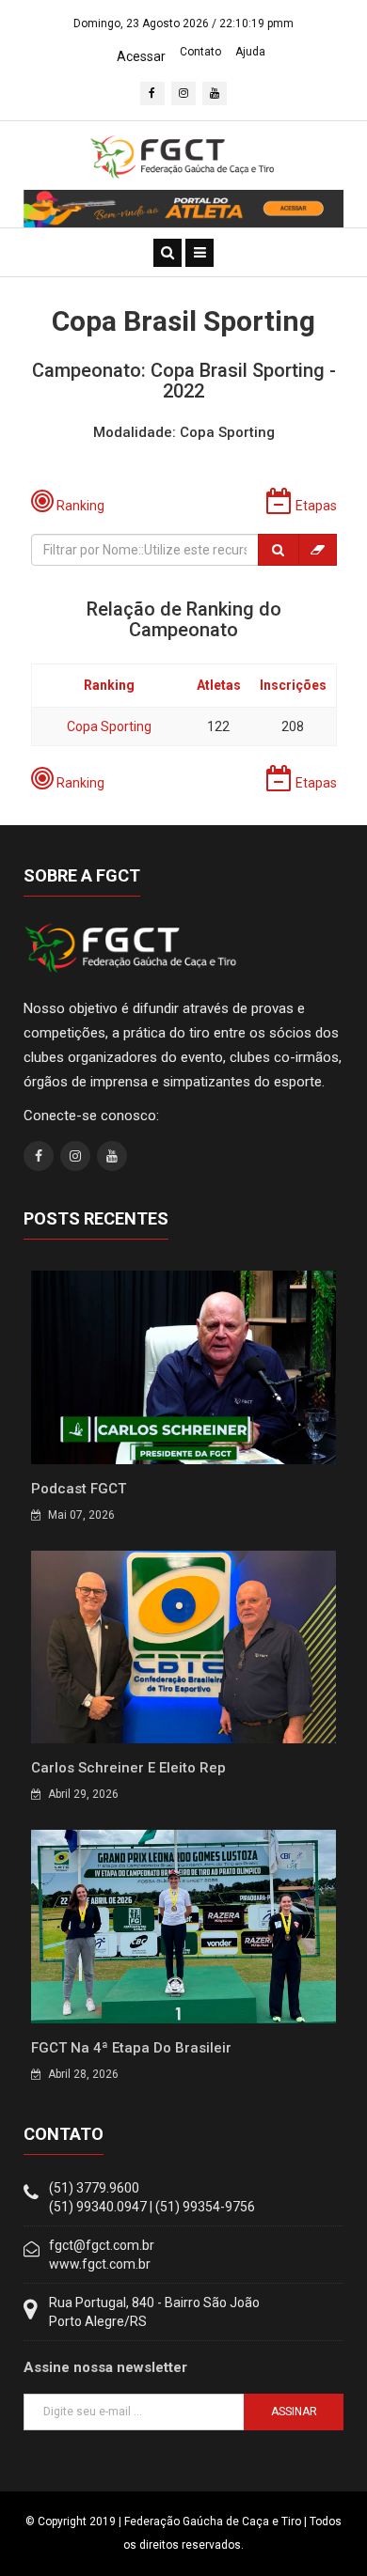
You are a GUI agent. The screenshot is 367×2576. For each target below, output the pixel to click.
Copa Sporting (109, 726)
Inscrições (293, 685)
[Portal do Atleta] (183, 207)
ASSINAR (294, 2412)
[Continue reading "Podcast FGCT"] (183, 1366)
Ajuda (250, 52)
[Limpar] (318, 550)
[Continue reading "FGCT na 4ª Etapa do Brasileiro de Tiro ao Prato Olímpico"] (183, 1926)
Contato (200, 52)
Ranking (109, 685)
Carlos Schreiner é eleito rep (128, 1768)
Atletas (219, 685)
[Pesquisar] (279, 550)
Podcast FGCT (79, 1489)
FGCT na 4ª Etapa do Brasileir (131, 2048)
